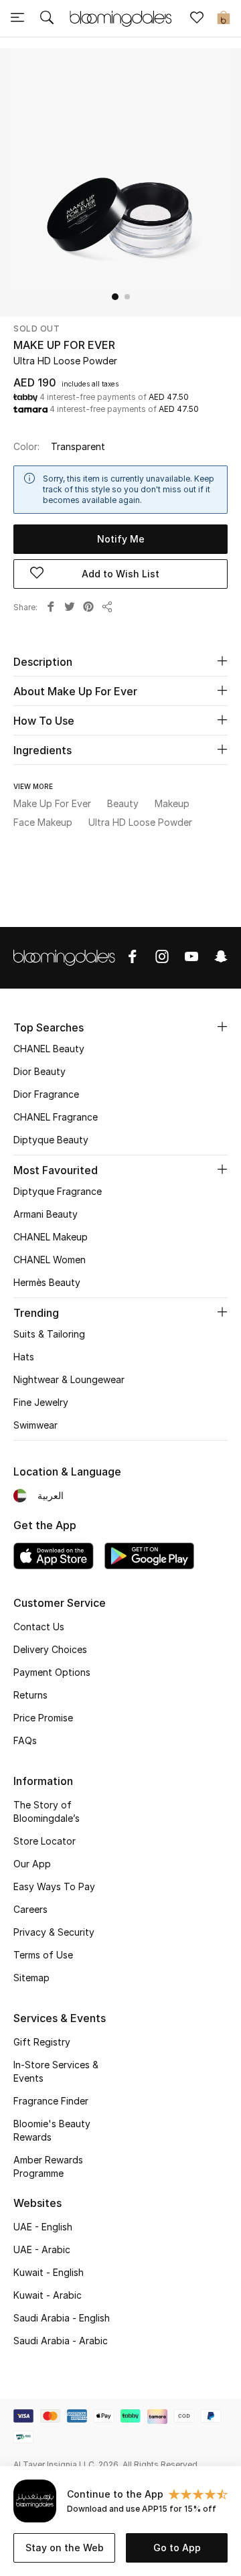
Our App (32, 1864)
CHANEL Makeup (51, 1237)
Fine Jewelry (41, 1402)
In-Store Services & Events (56, 2071)
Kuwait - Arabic (48, 2295)
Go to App (177, 2548)
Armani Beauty (46, 1214)
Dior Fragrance (46, 1094)
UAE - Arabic (42, 2249)
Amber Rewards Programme (48, 2166)
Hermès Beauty (47, 1282)
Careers (30, 1909)
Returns (30, 1695)
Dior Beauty (39, 1071)
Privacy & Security (54, 1932)
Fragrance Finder (51, 2101)
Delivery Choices (50, 1649)
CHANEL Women (50, 1260)
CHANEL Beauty (49, 1049)
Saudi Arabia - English (62, 2318)
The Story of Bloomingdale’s (47, 1811)
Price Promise (43, 1718)
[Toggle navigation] (17, 19)
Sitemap (31, 1978)
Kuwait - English (49, 2272)
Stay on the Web (65, 2548)
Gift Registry (42, 2042)
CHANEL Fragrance (56, 1117)
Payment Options (52, 1672)
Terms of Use (43, 1955)
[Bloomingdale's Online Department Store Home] (120, 17)
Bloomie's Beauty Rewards (52, 2130)
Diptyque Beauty (51, 1140)
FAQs (25, 1740)
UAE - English (43, 2227)
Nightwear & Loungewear (69, 1379)
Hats (24, 1357)
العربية (51, 1495)
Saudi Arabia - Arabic (61, 2341)
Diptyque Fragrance (58, 1191)
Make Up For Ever (64, 345)
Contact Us (39, 1627)
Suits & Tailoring (49, 1334)
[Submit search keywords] (47, 19)
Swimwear (35, 1425)
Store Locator (45, 1841)
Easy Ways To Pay (54, 1886)
